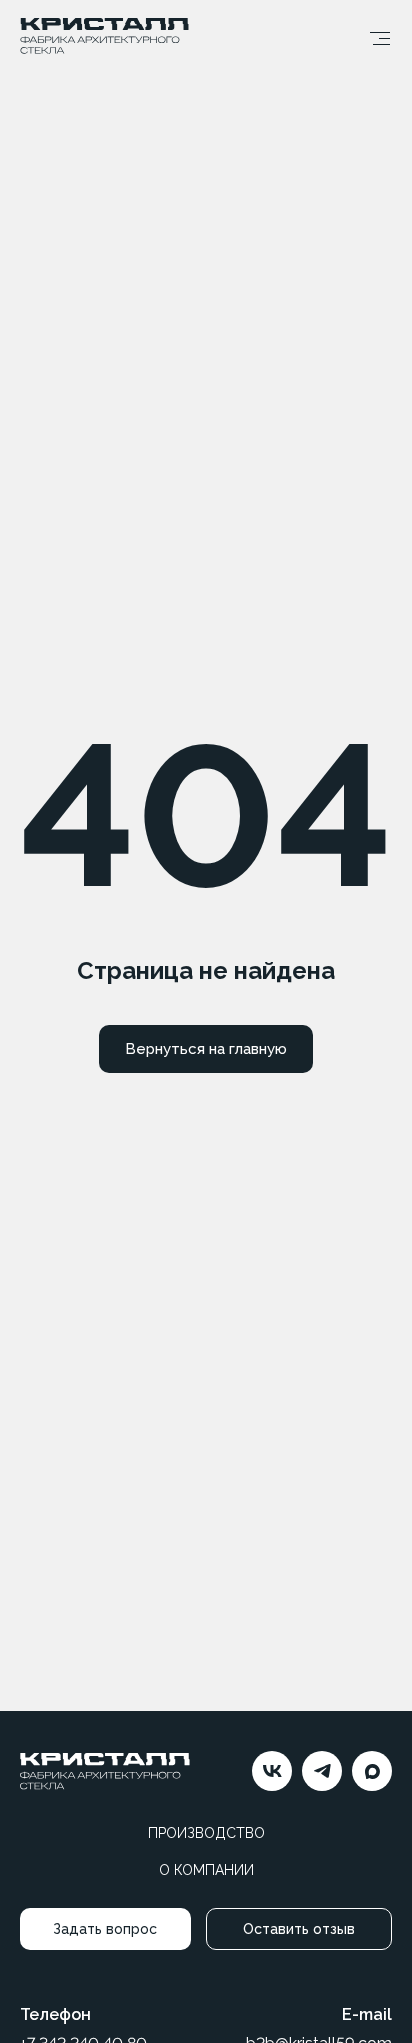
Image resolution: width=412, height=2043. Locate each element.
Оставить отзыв (299, 1929)
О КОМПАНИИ (206, 1870)
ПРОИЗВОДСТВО (206, 1833)
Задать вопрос (105, 1929)
